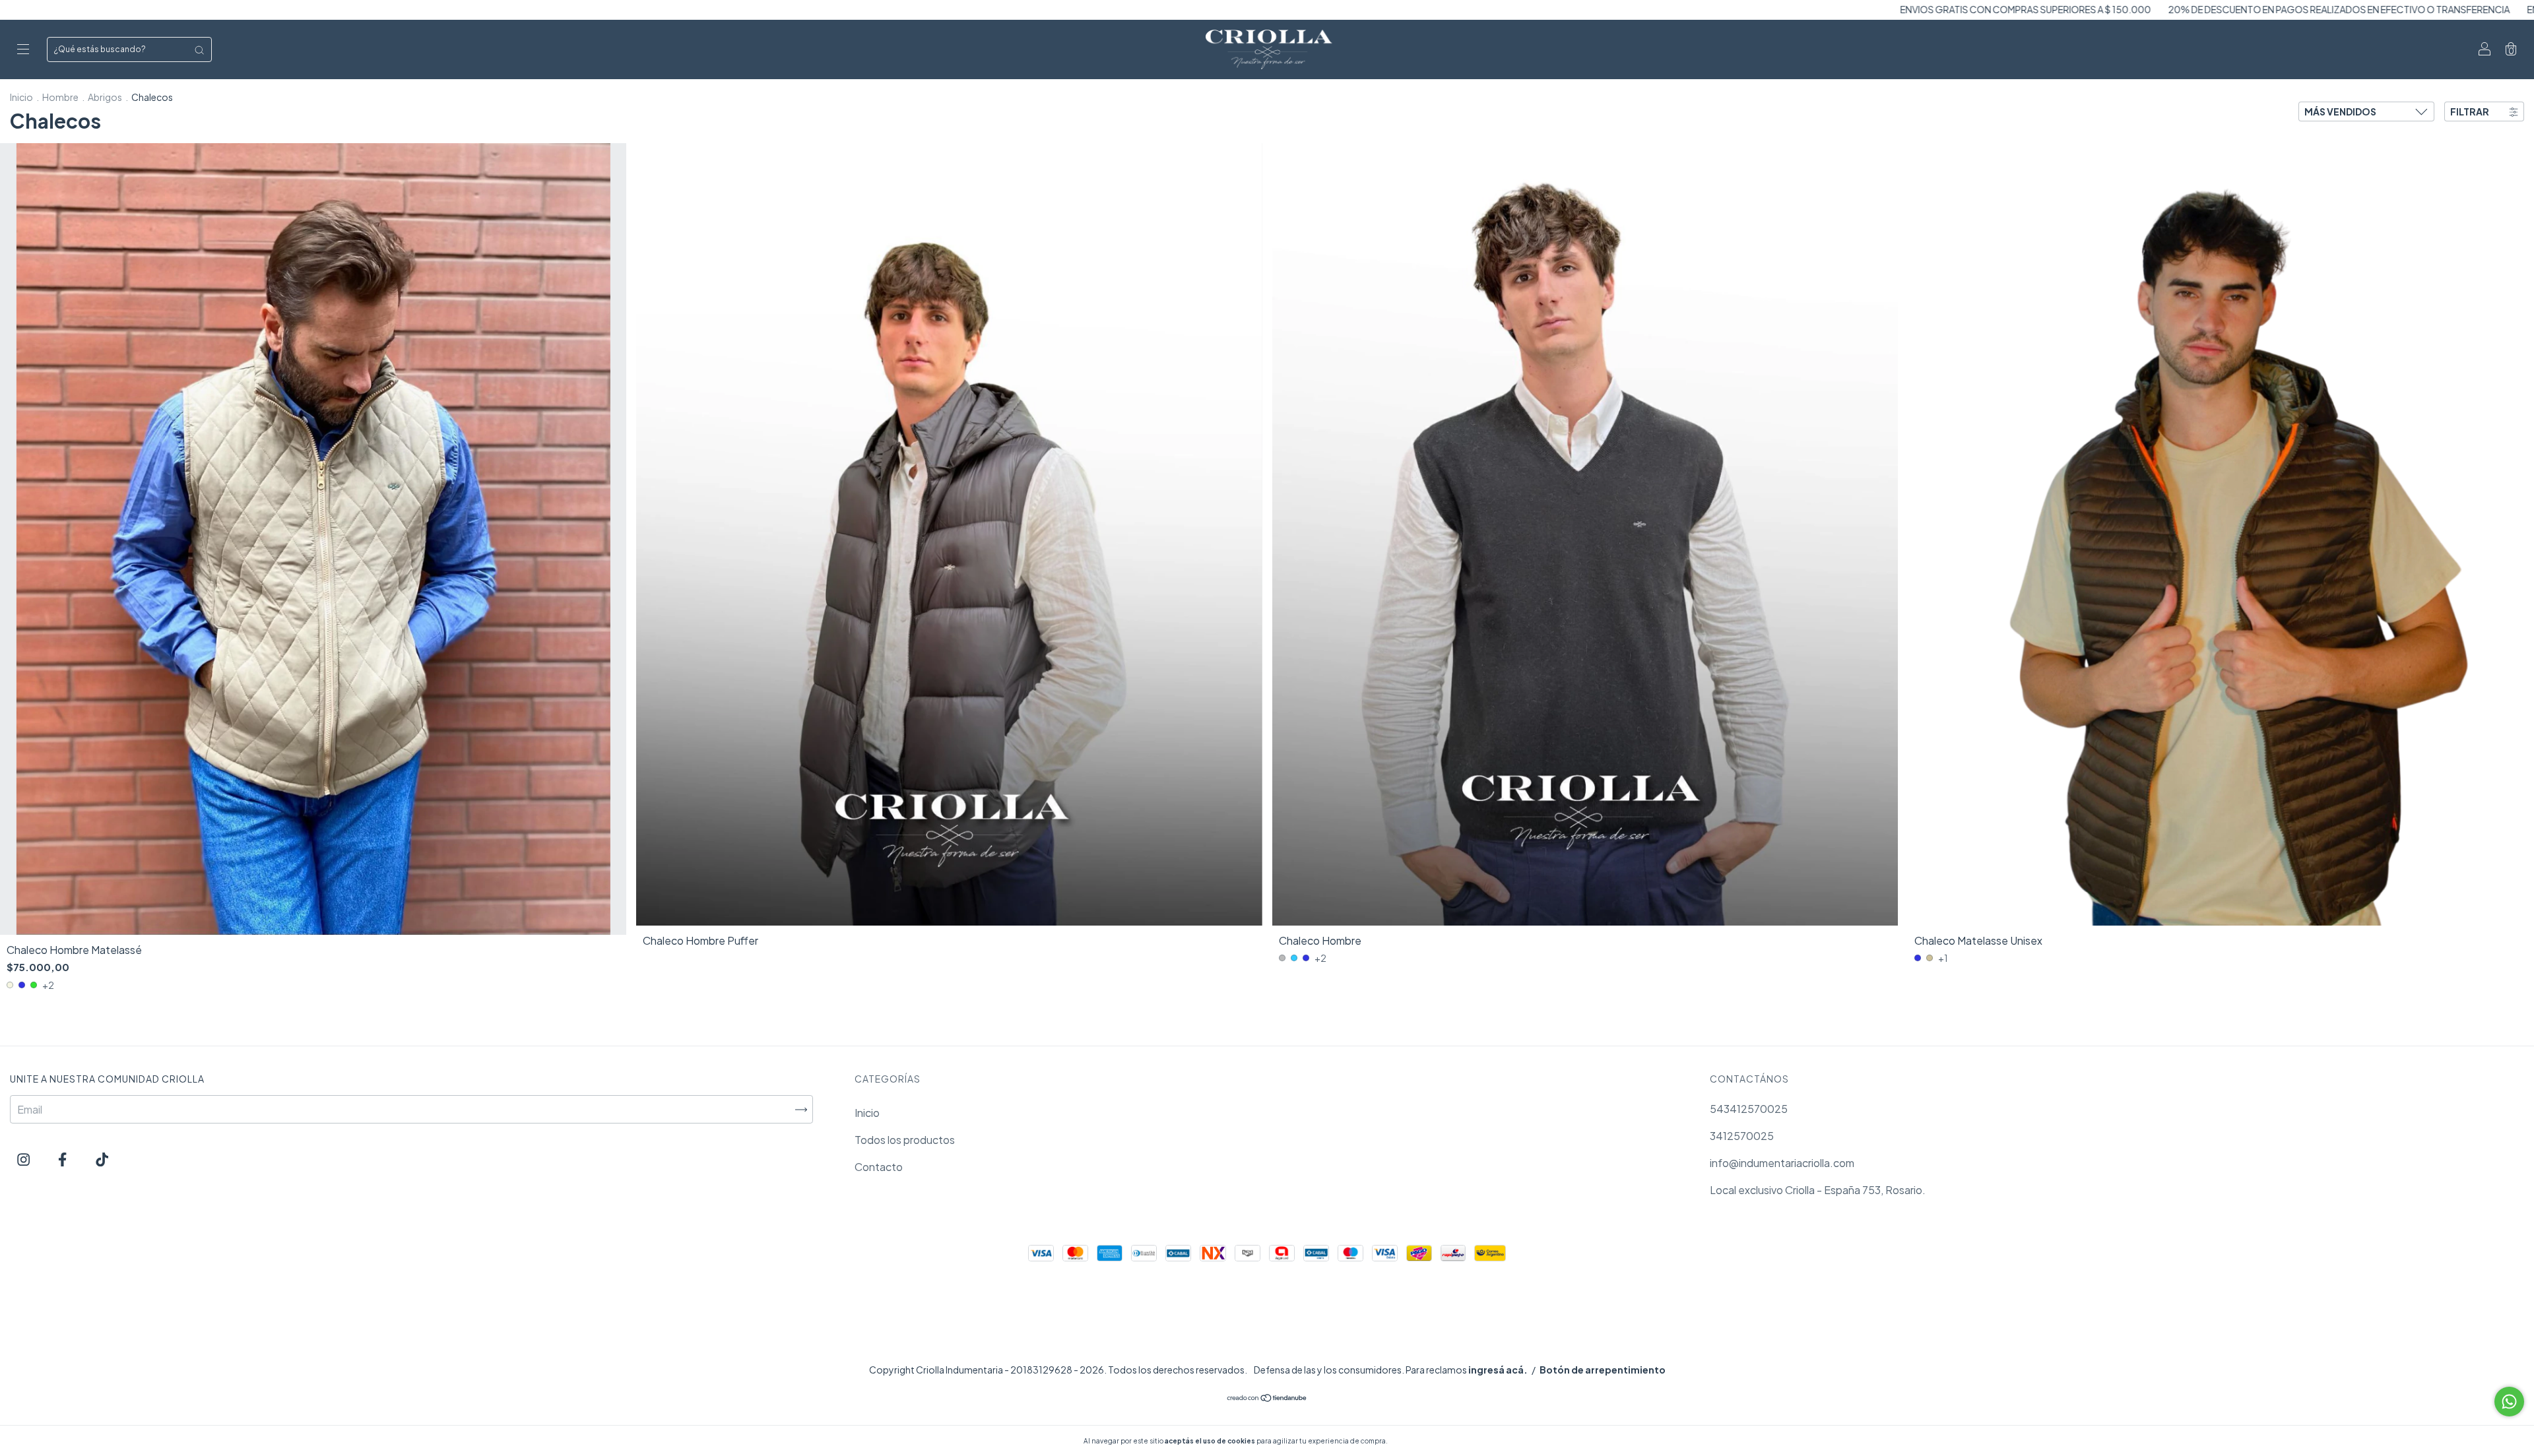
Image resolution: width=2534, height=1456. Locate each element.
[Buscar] (199, 49)
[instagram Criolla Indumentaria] (24, 1159)
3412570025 (1742, 1136)
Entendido (1424, 1441)
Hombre (60, 97)
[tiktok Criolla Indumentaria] (102, 1159)
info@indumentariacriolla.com (1782, 1163)
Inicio (21, 97)
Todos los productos (905, 1140)
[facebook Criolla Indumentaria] (63, 1159)
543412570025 (1749, 1109)
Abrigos (105, 97)
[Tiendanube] (1267, 1398)
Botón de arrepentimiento (1603, 1370)
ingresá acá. (1498, 1370)
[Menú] (23, 50)
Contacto (879, 1167)
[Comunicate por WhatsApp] (2509, 1402)
